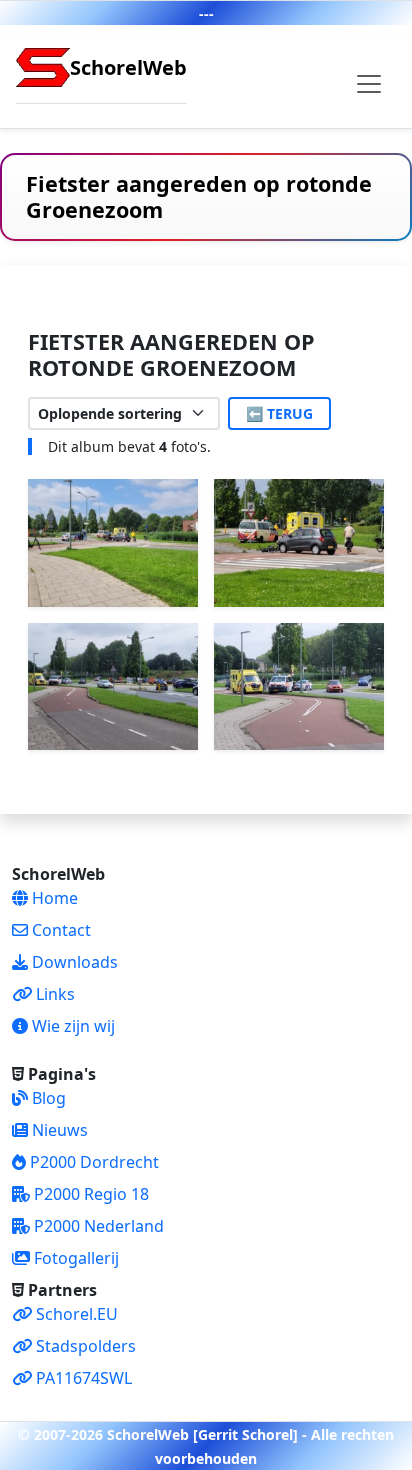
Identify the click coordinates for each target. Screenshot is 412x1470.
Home (53, 898)
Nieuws (58, 1130)
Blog (47, 1098)
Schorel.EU (75, 1314)
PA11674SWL (82, 1378)
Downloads (73, 962)
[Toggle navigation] (369, 84)
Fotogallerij (74, 1258)
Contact (59, 930)
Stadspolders (84, 1346)
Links (53, 994)
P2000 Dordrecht (92, 1162)
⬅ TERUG (279, 413)
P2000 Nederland (97, 1226)
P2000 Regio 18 (89, 1194)
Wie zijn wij (71, 1026)
